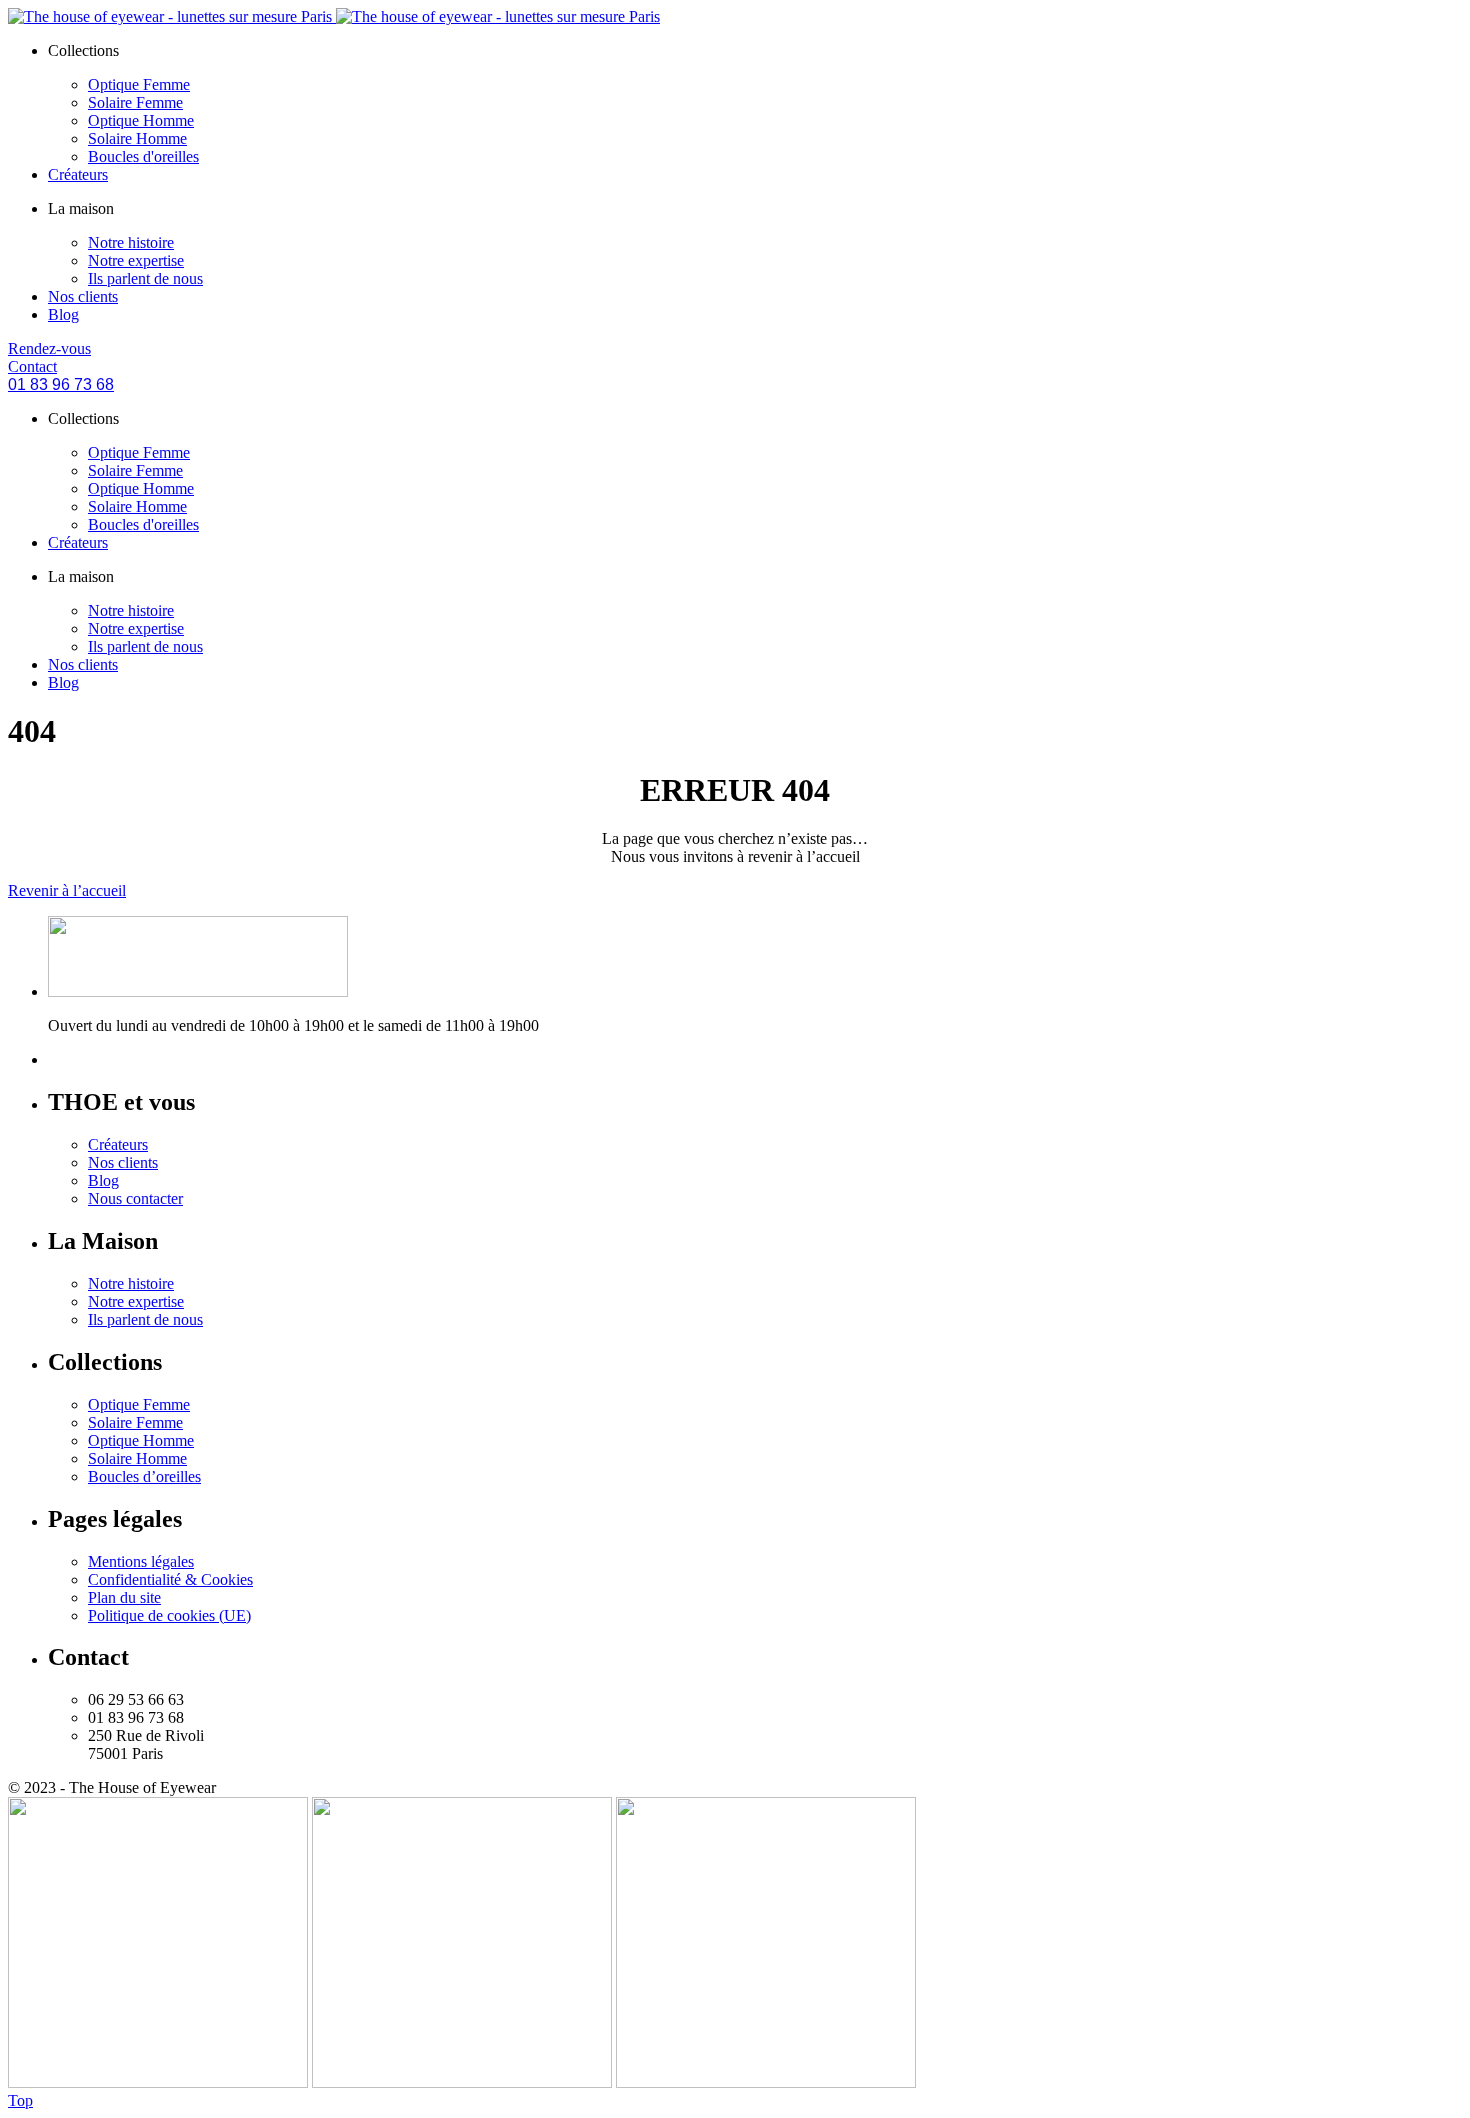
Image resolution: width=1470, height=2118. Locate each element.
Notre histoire (131, 242)
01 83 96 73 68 (61, 384)
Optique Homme (141, 120)
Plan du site (124, 1597)
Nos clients (83, 296)
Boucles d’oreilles (144, 1476)
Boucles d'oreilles (143, 156)
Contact (32, 366)
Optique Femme (139, 84)
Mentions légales (141, 1561)
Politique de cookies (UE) (169, 1615)
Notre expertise (136, 260)
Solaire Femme (135, 102)
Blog (63, 314)
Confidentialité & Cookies (170, 1579)
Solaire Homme (137, 138)
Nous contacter (135, 1198)
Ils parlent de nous (145, 278)
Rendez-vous (49, 348)
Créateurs (78, 174)
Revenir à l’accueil (67, 890)
